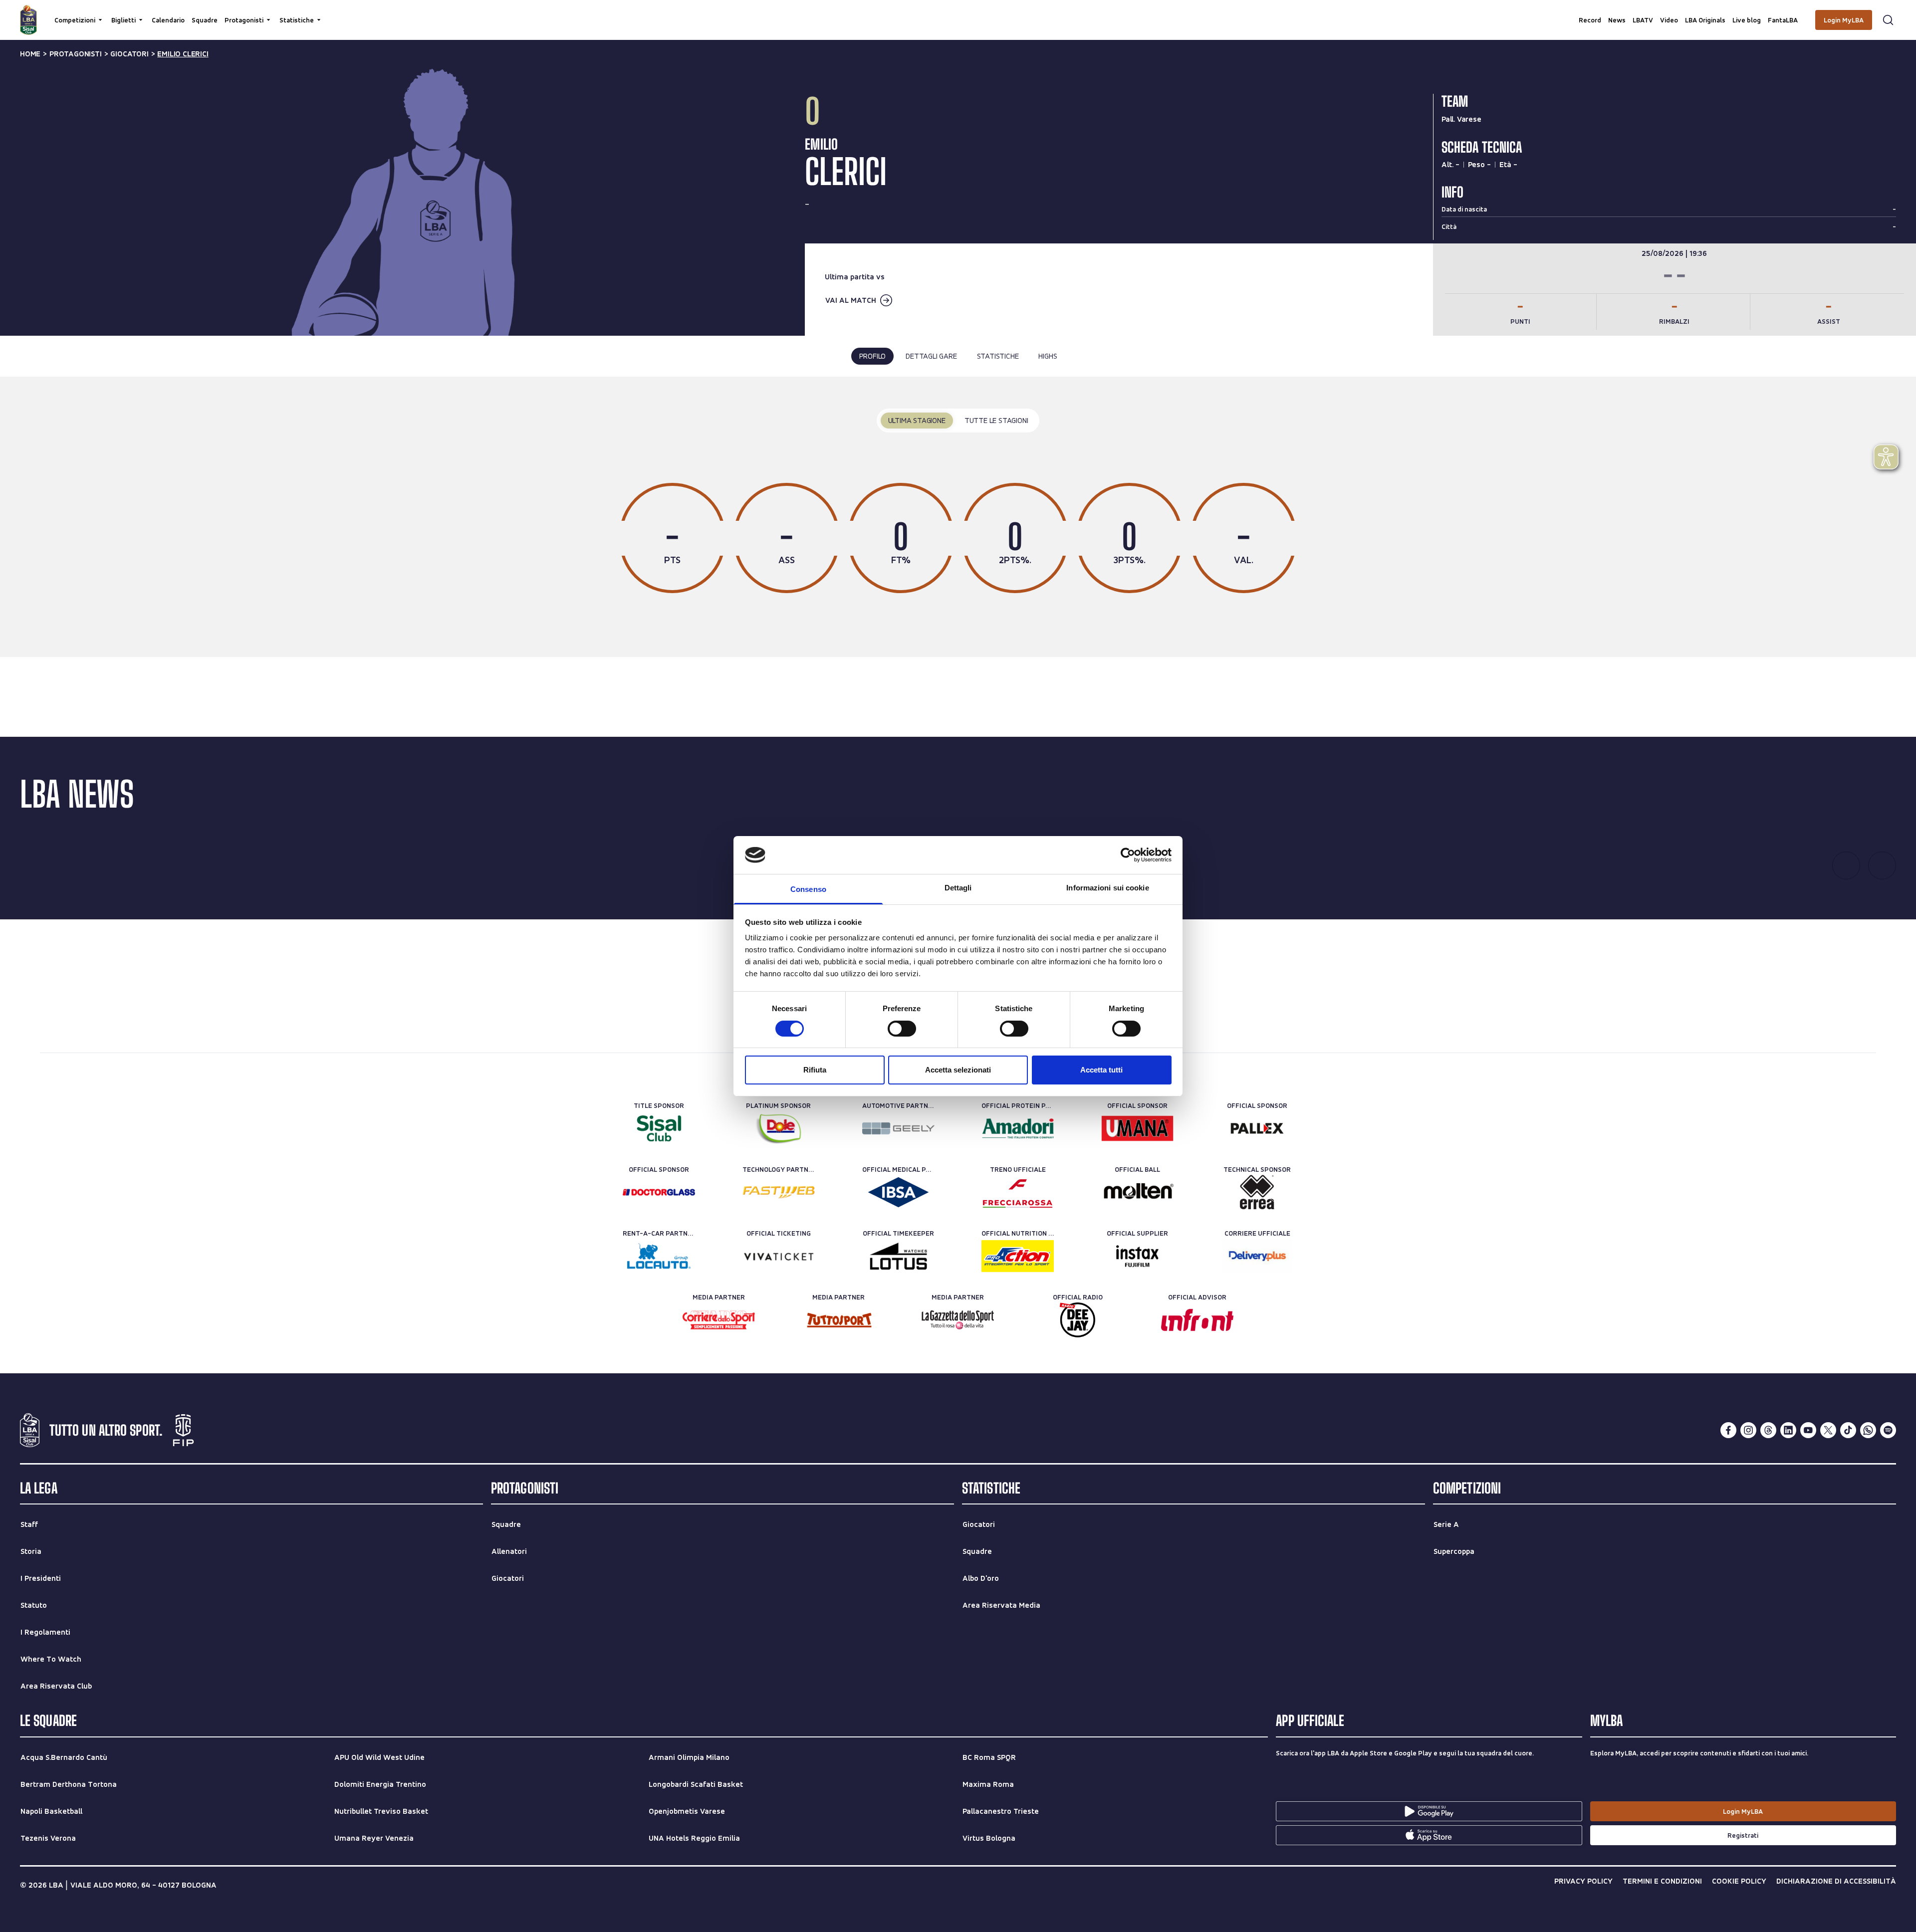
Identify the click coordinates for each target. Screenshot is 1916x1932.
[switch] (902, 1029)
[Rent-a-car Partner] (659, 1256)
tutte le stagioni (996, 420)
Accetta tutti (1101, 1070)
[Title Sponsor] (659, 1128)
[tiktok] (1848, 1430)
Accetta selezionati (958, 1070)
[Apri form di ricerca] (1888, 20)
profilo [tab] (873, 356)
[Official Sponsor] (1137, 1128)
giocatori (129, 54)
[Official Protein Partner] (1018, 1128)
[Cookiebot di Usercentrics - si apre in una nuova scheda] (1128, 855)
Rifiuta (815, 1070)
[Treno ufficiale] (1018, 1192)
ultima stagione (917, 420)
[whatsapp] (1868, 1430)
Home (30, 54)
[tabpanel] (958, 517)
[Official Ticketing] (779, 1256)
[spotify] (1888, 1430)
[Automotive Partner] (898, 1128)
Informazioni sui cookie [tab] (1107, 888)
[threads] (1768, 1430)
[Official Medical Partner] (898, 1192)
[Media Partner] (719, 1320)
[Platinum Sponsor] (779, 1128)
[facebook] (1728, 1430)
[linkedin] (1788, 1430)
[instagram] (1748, 1430)
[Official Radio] (1078, 1320)
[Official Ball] (1137, 1192)
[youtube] (1808, 1430)
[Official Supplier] (1137, 1256)
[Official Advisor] (1197, 1320)
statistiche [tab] (998, 356)
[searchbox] (958, 12)
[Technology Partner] (779, 1192)
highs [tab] (1048, 356)
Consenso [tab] (808, 889)
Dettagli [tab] (958, 888)
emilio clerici (183, 54)
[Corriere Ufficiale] (1257, 1256)
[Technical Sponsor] (1257, 1192)
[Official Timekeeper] (898, 1256)
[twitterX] (1828, 1430)
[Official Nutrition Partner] (1018, 1256)
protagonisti (76, 54)
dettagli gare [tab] (931, 356)
